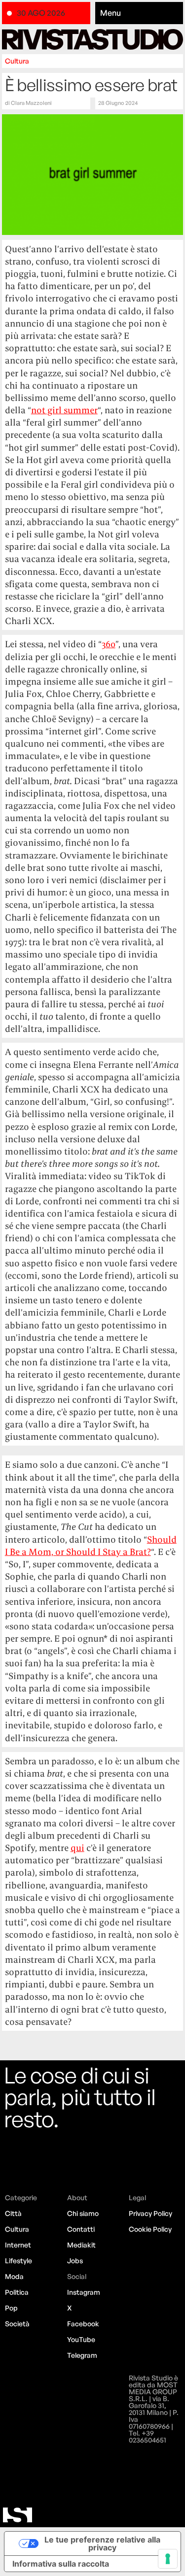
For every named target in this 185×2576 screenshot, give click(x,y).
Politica (17, 2292)
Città (13, 2213)
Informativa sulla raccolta (61, 2564)
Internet (18, 2245)
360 (109, 644)
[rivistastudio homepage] (93, 39)
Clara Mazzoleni (31, 103)
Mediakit (81, 2245)
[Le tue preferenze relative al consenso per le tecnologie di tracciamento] (168, 2559)
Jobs (75, 2261)
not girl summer (64, 410)
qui (77, 1848)
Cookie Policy (150, 2229)
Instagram (84, 2292)
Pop (11, 2308)
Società (17, 2324)
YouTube (81, 2339)
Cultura (17, 61)
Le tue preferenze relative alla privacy (102, 2543)
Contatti (81, 2229)
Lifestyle (18, 2261)
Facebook (83, 2324)
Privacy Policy (150, 2213)
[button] (139, 13)
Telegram (82, 2355)
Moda (14, 2276)
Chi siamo (83, 2213)
